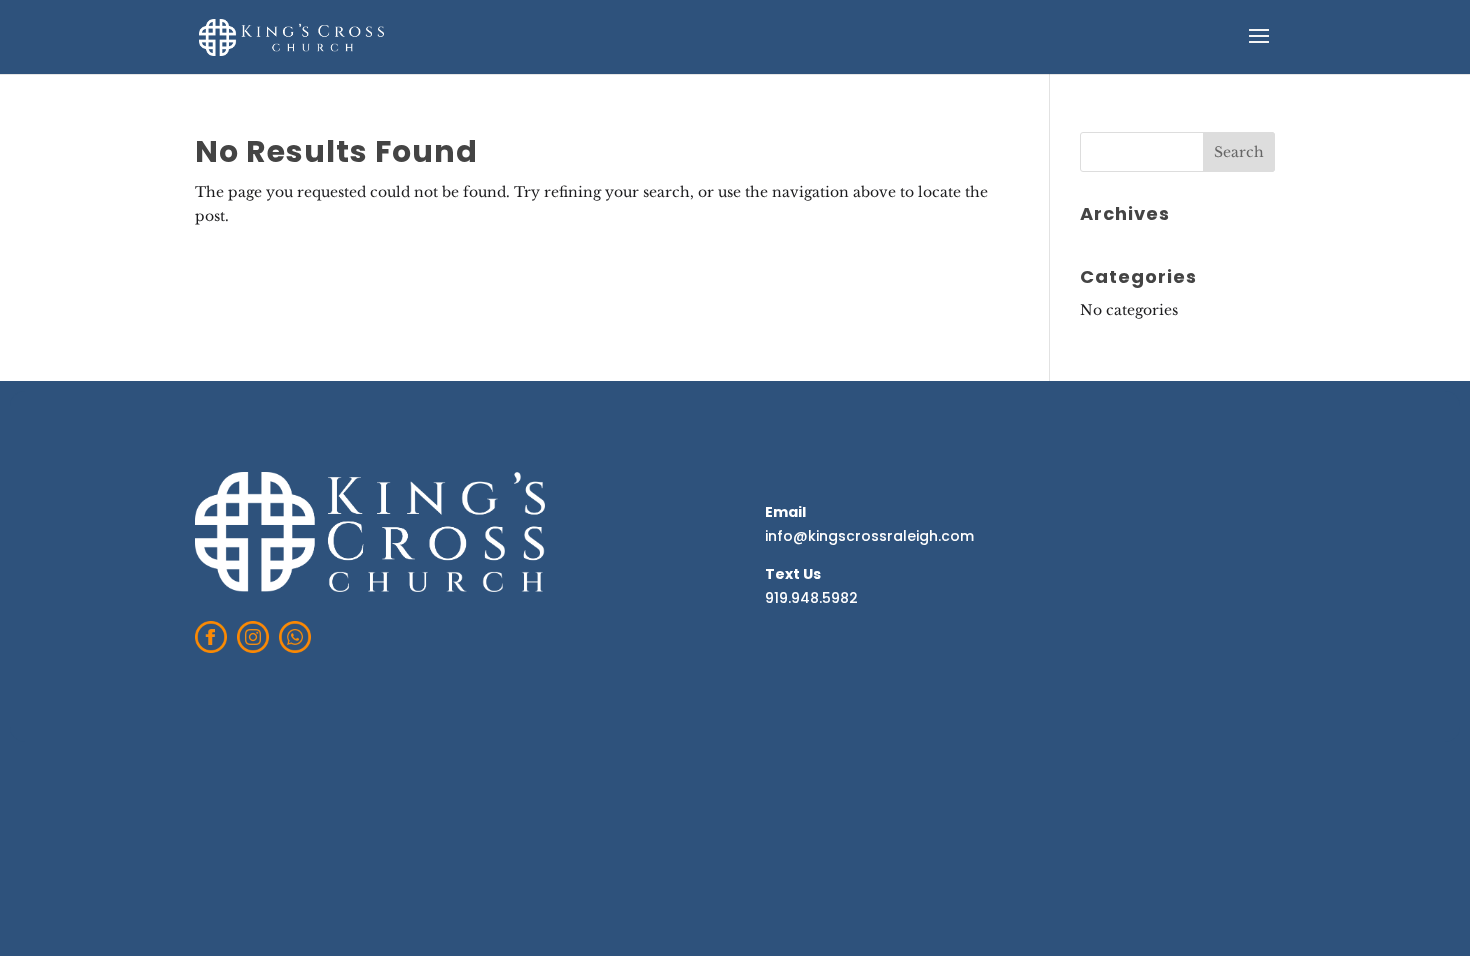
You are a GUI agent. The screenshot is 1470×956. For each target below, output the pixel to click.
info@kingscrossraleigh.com (869, 536)
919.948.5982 (811, 598)
